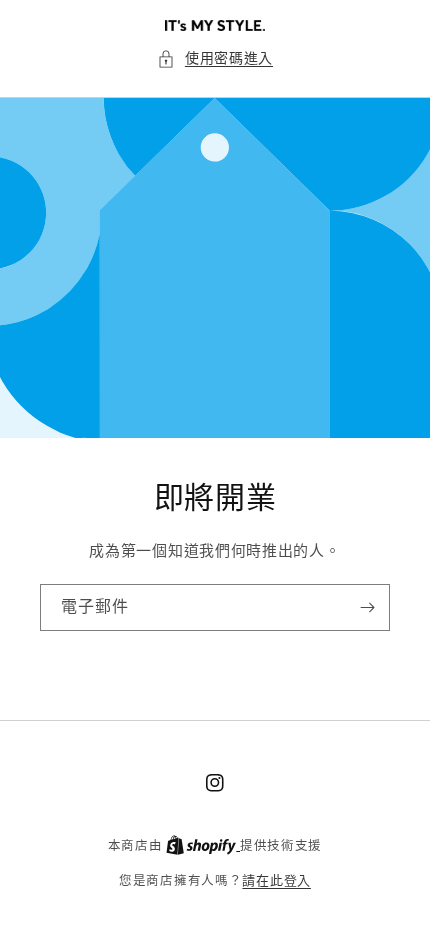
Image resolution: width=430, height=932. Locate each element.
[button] (215, 58)
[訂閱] (367, 607)
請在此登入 (276, 880)
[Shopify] (203, 845)
